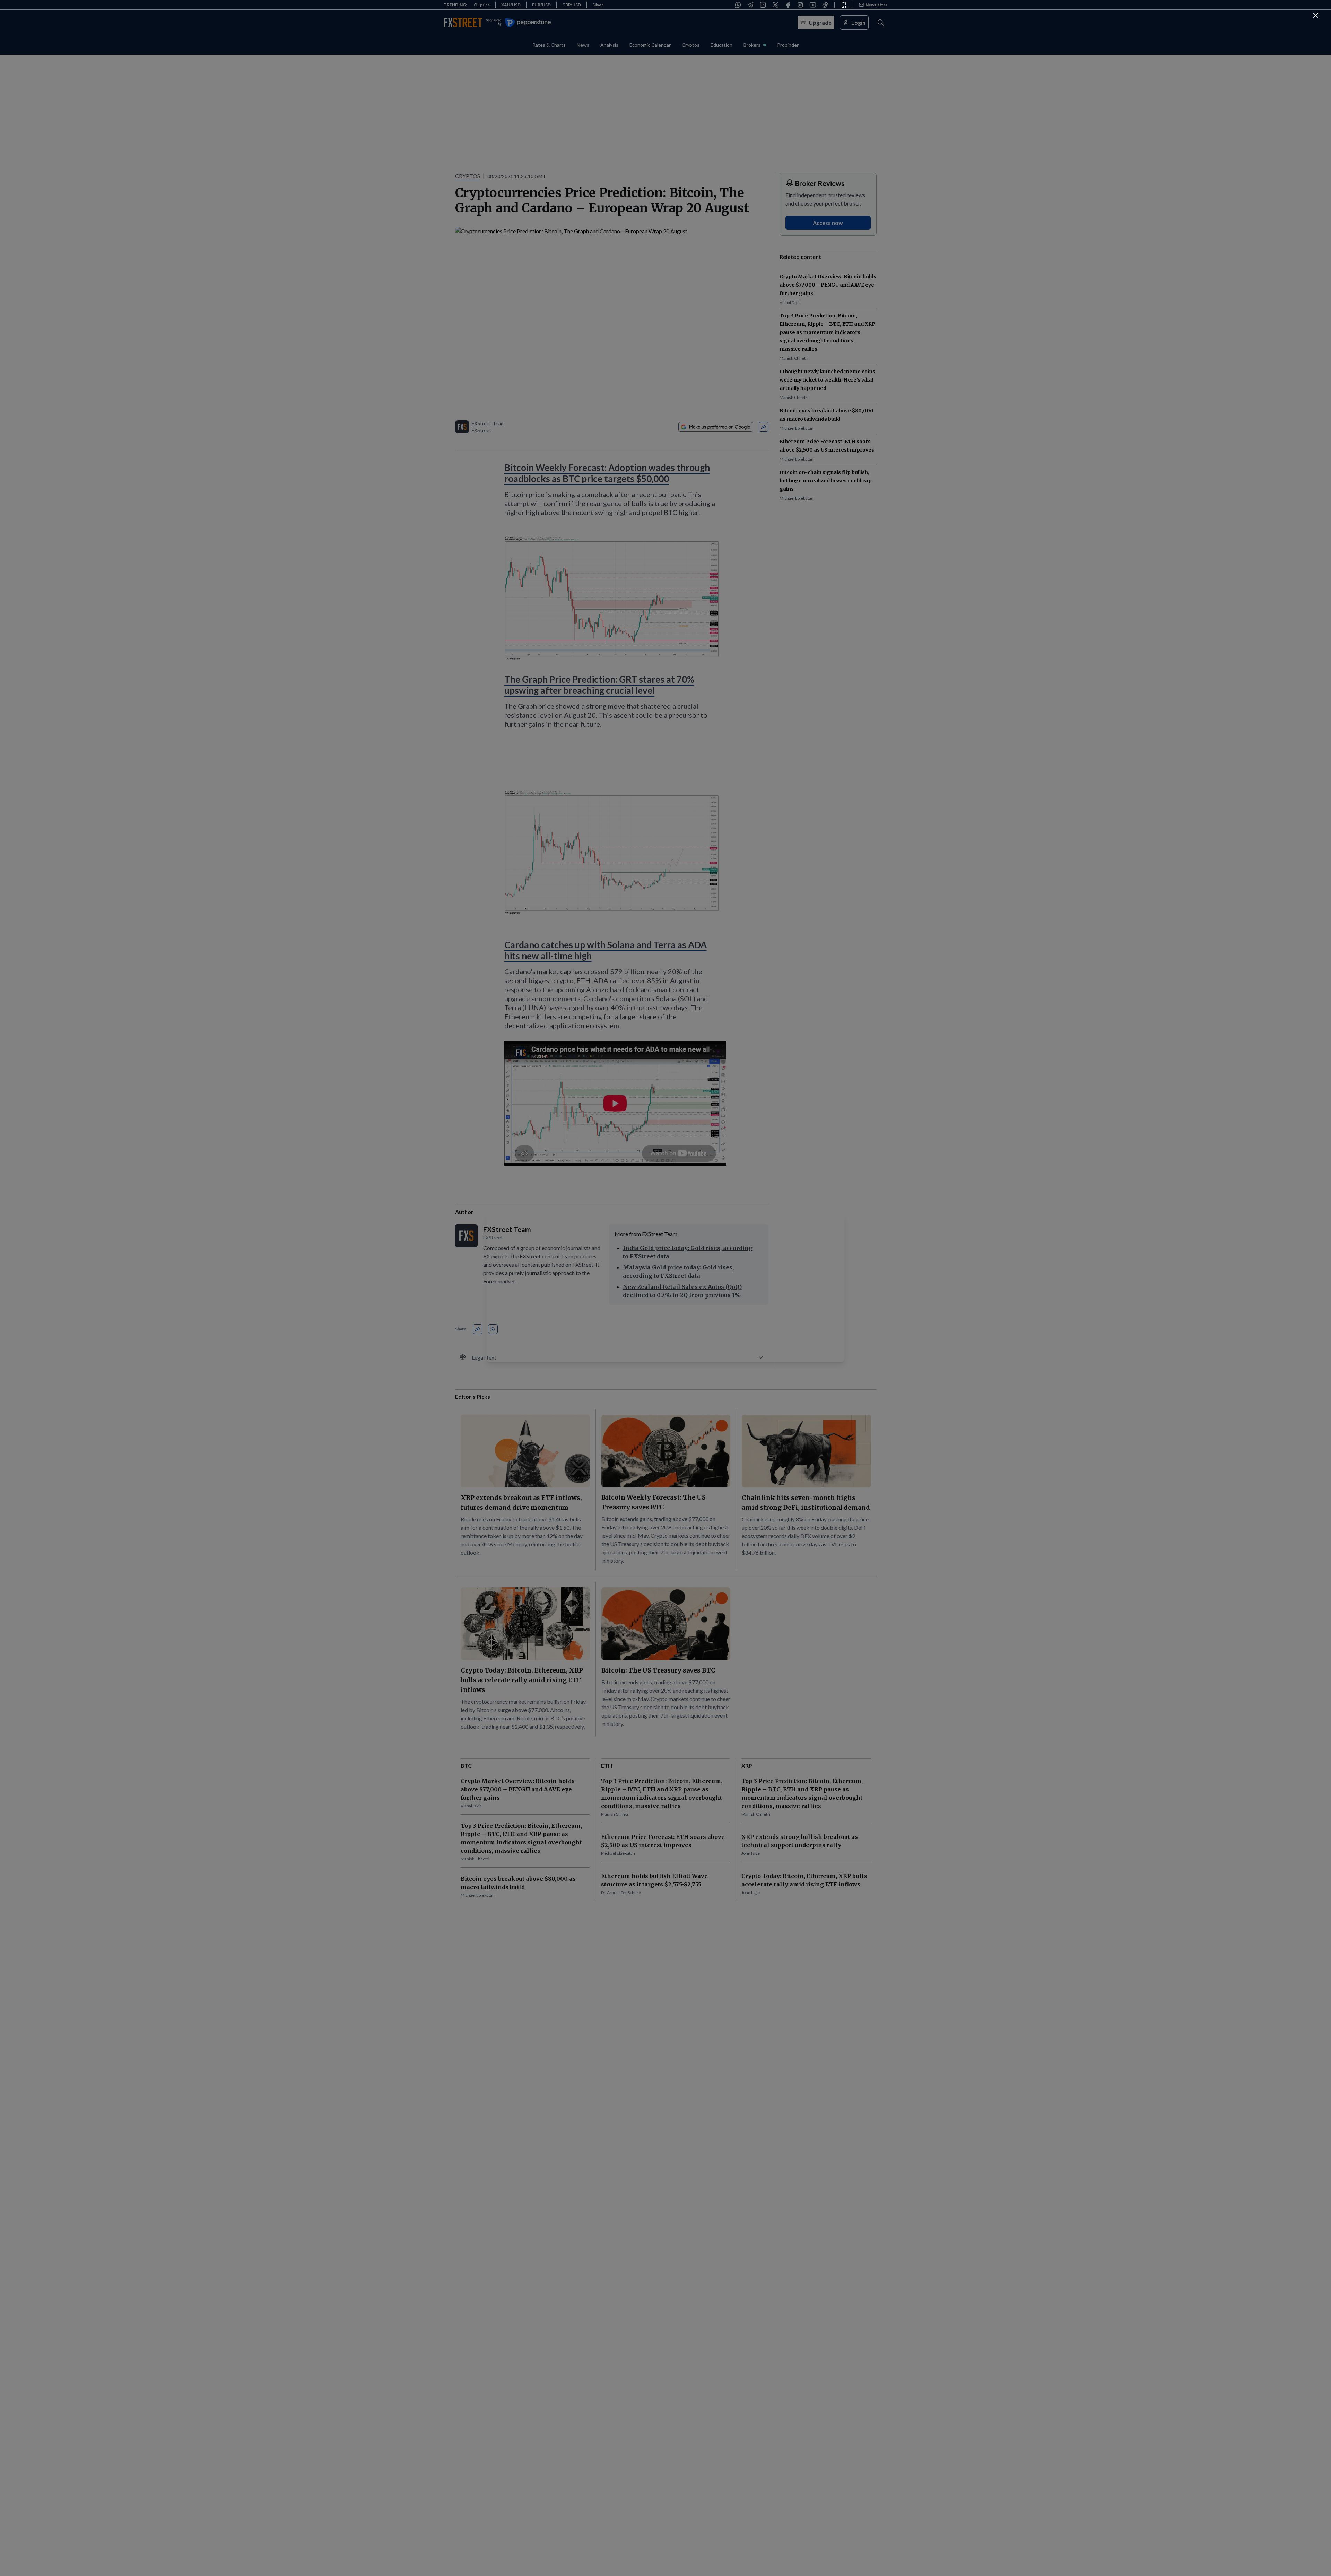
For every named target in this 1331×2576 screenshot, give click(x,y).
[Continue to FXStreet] (1316, 15)
